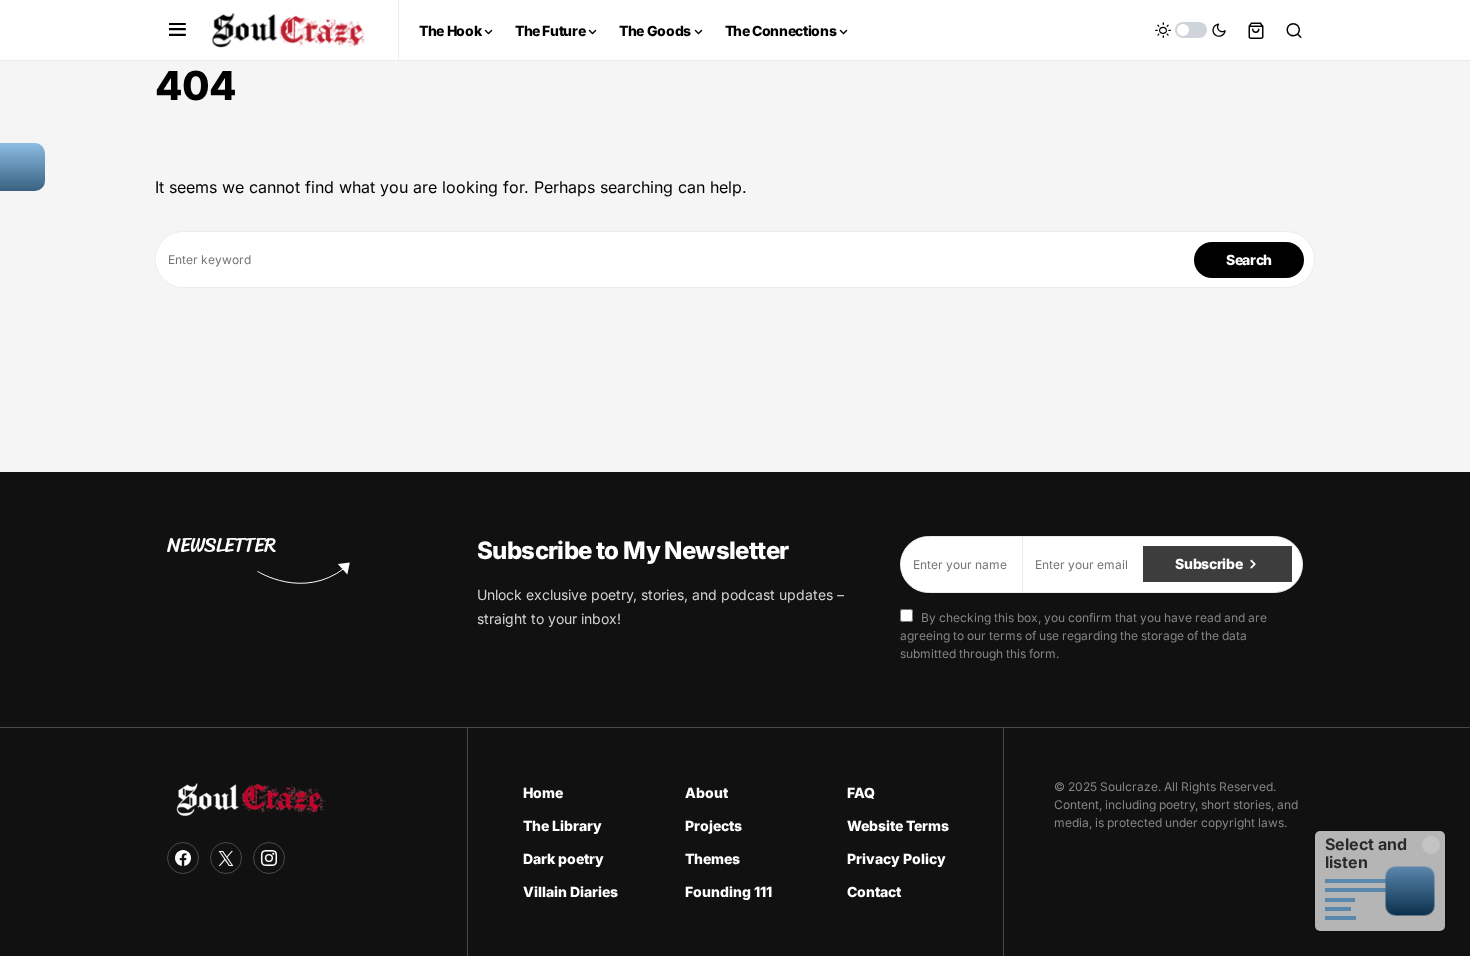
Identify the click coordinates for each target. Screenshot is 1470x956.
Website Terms (898, 825)
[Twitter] (226, 858)
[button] (177, 30)
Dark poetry (563, 858)
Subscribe (1208, 563)
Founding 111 (728, 891)
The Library (562, 825)
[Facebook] (183, 858)
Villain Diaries (570, 891)
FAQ (861, 792)
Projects (713, 825)
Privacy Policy (896, 858)
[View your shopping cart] (1256, 30)
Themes (712, 858)
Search (1249, 259)
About (706, 792)
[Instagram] (269, 858)
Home (543, 792)
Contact (874, 891)
